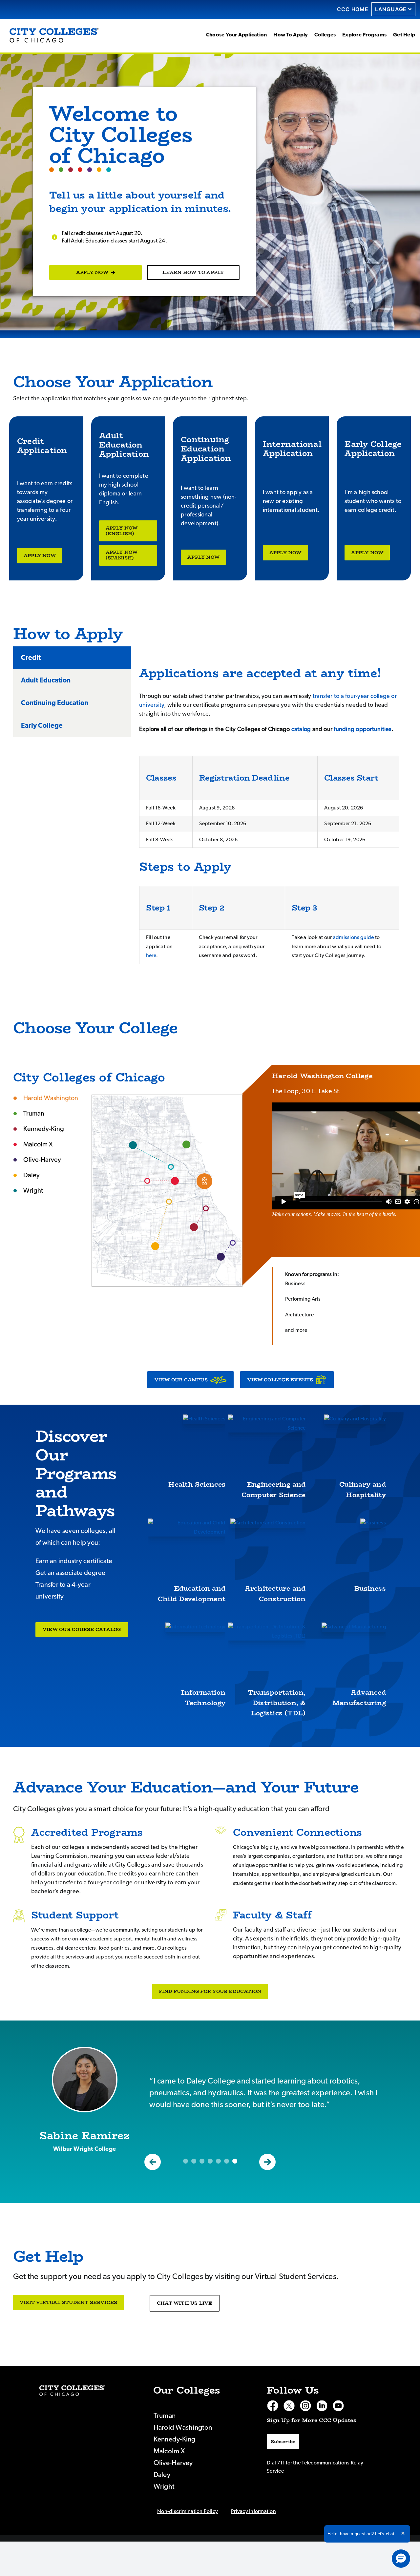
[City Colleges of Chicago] (72, 2390)
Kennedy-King (194, 1227)
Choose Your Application (237, 35)
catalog (301, 729)
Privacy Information (253, 2511)
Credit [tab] (31, 658)
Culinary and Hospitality (363, 1489)
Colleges (325, 35)
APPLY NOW (92, 272)
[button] (153, 2162)
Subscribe (283, 2441)
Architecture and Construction (275, 1593)
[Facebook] (273, 2406)
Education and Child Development (192, 1593)
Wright (133, 1145)
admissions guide (354, 937)
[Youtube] (338, 2406)
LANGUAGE (391, 9)
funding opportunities (362, 729)
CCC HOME (353, 9)
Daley (155, 1246)
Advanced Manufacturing (359, 1697)
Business (370, 1588)
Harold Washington (204, 1181)
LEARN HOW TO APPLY (193, 272)
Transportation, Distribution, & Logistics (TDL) (277, 1703)
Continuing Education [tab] (55, 703)
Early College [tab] (42, 726)
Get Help (404, 35)
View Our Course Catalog (82, 1629)
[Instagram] (305, 2406)
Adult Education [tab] (46, 680)
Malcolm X (175, 1181)
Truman (186, 1144)
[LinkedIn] (322, 2406)
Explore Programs (364, 35)
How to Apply (291, 35)
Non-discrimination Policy (188, 2511)
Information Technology (203, 1697)
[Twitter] (289, 2406)
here (151, 955)
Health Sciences (197, 1484)
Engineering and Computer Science (274, 1489)
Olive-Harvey (221, 1257)
